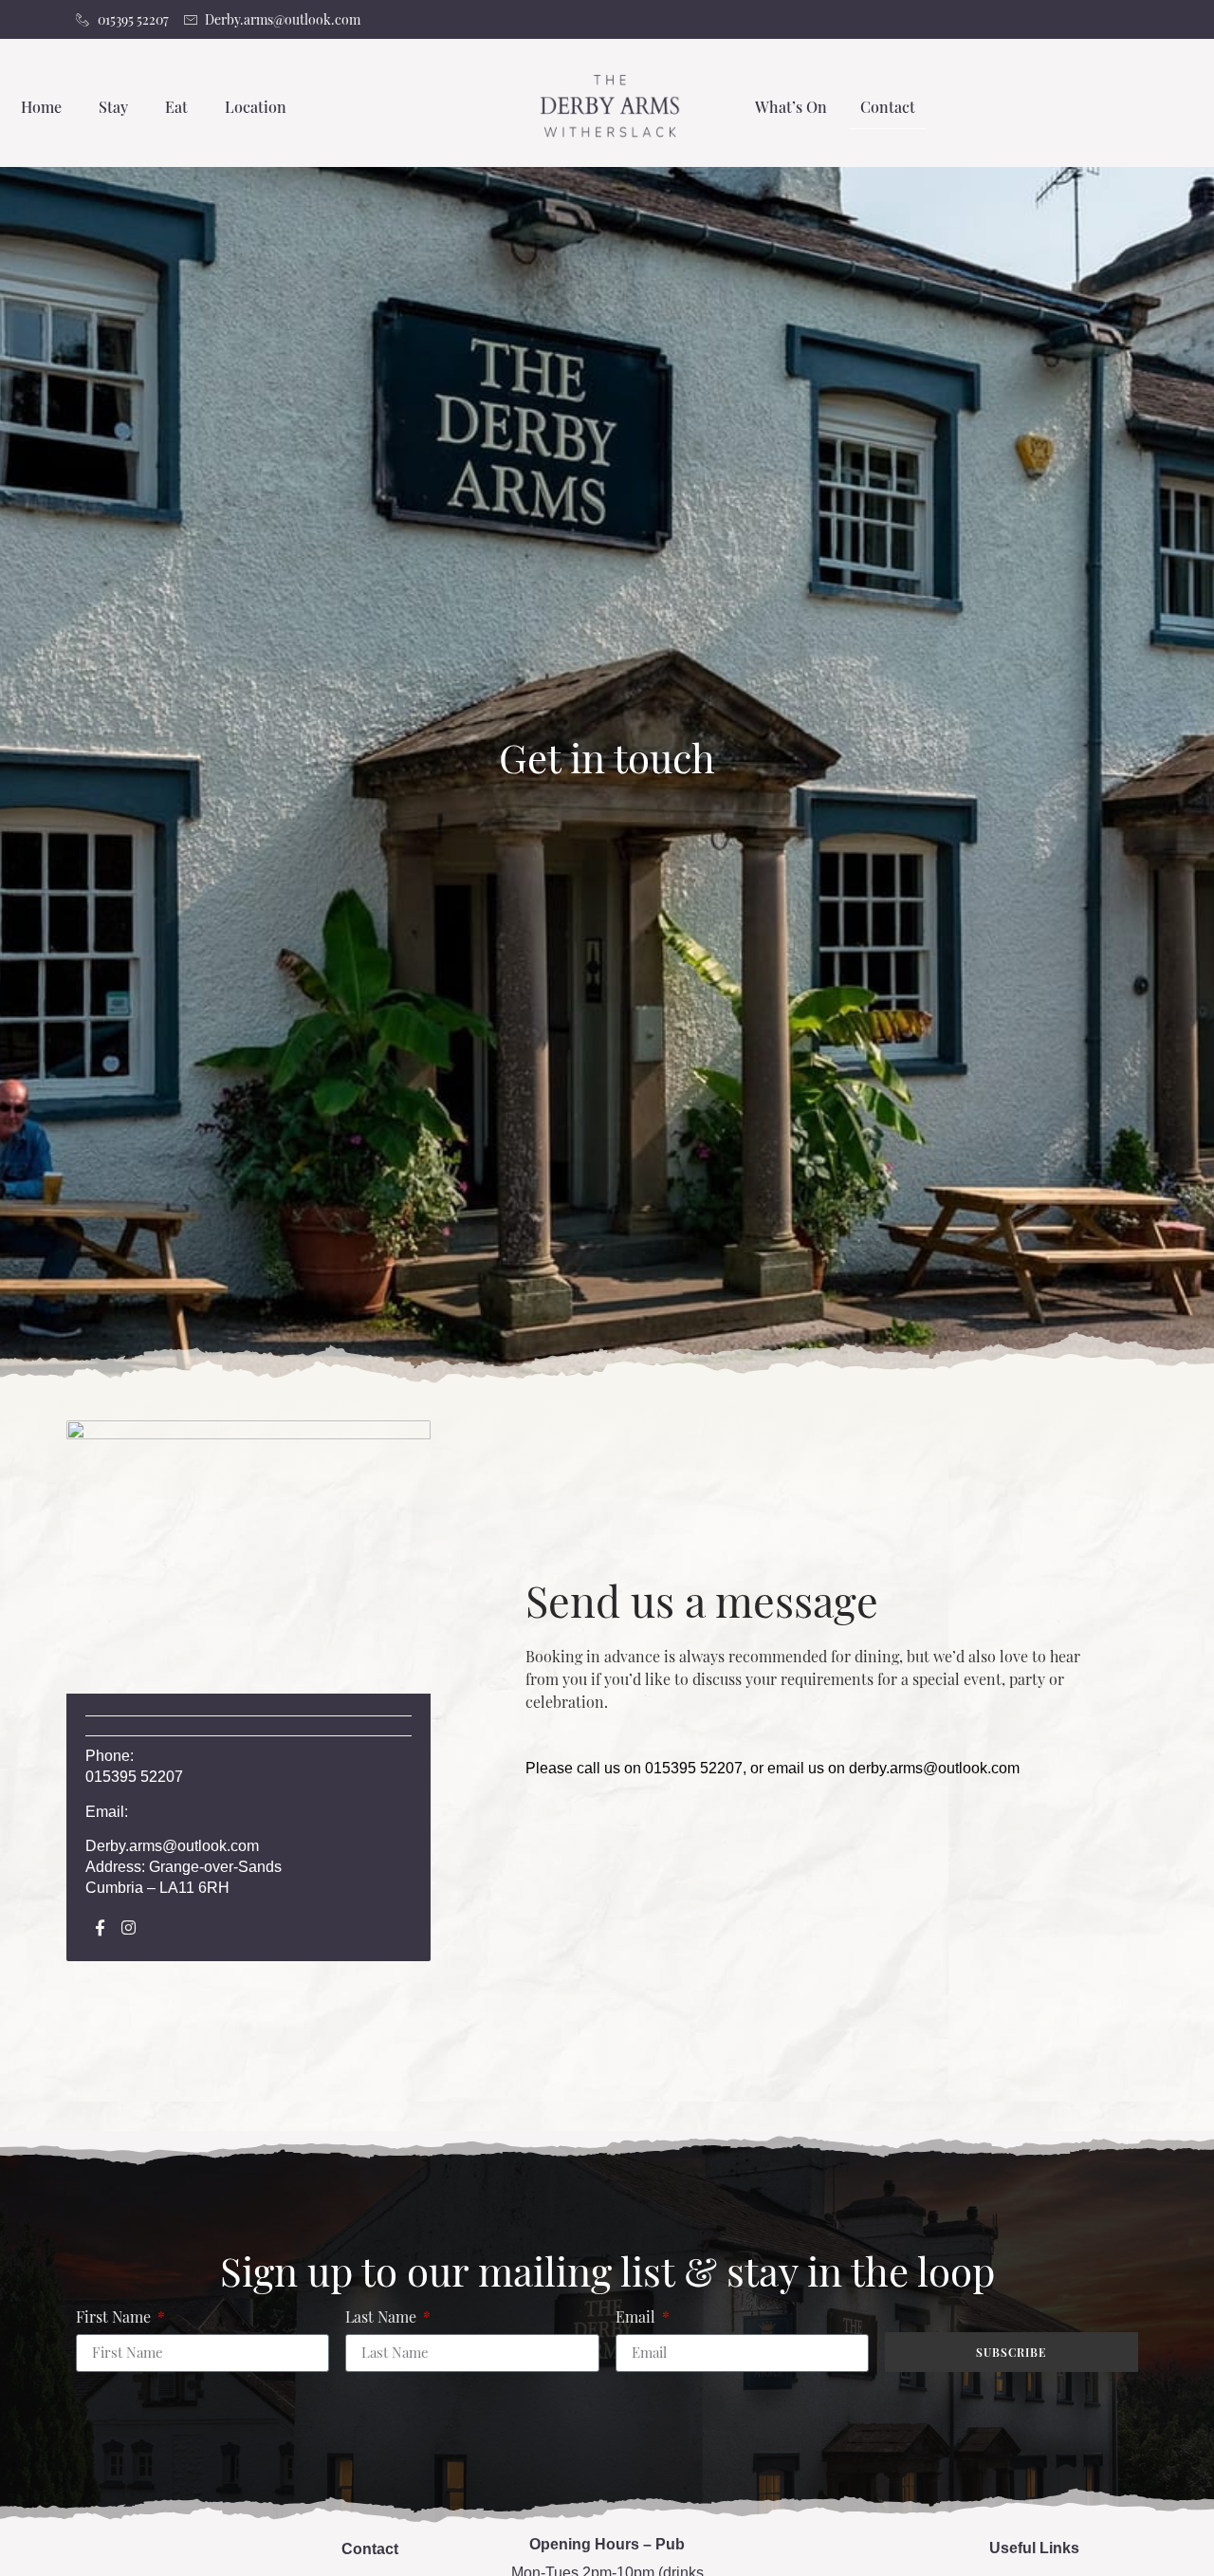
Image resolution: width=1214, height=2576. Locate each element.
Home (41, 107)
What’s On (791, 107)
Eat (176, 107)
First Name (115, 2318)
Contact (888, 107)
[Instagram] (129, 1927)
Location (256, 107)
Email (637, 2318)
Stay (113, 107)
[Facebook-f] (100, 1927)
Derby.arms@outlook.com (172, 1846)
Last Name (383, 2318)
